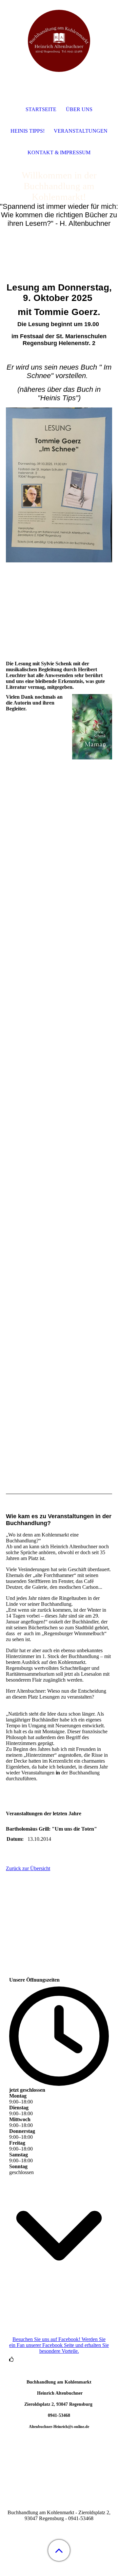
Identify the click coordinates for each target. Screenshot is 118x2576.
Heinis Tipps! (28, 131)
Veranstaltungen (81, 131)
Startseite (41, 109)
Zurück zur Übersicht (28, 1868)
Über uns (79, 109)
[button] (59, 2550)
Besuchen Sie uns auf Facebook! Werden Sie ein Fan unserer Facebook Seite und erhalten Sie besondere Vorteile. (59, 2345)
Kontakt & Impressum (59, 152)
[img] (59, 41)
